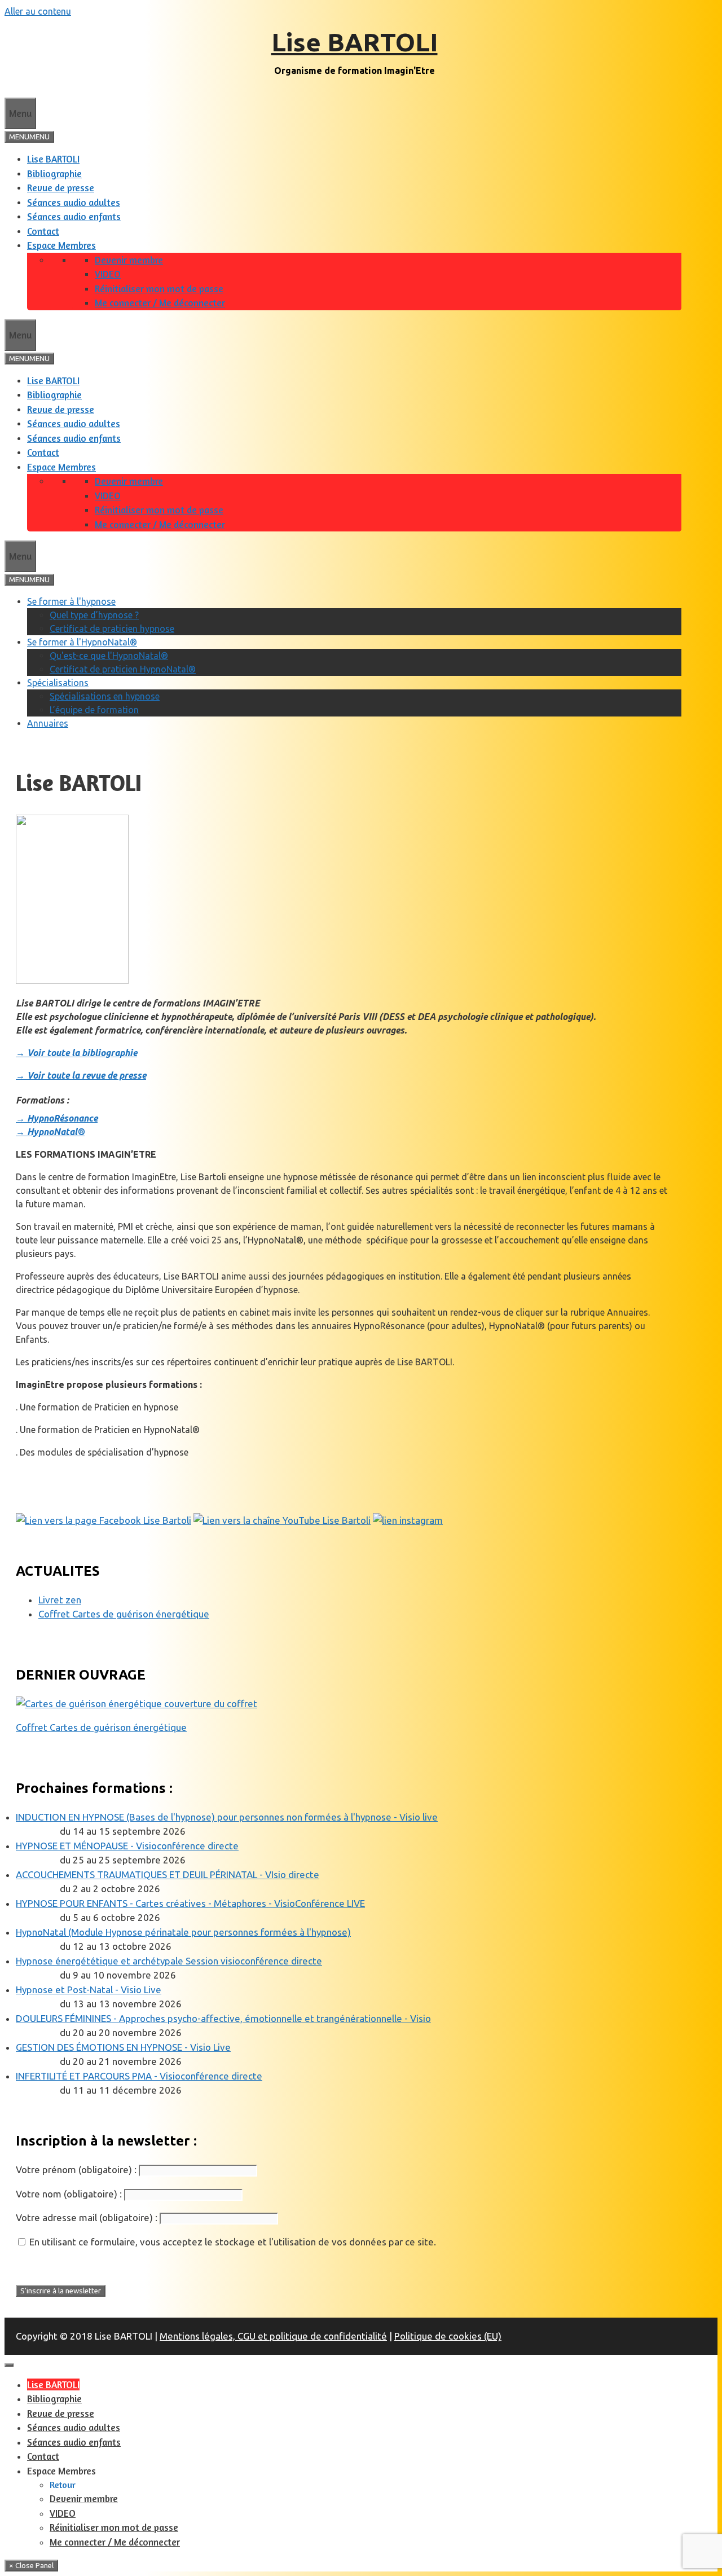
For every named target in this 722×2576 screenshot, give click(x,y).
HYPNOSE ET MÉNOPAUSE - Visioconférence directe (127, 1846)
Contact (43, 231)
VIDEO (108, 274)
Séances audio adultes (74, 202)
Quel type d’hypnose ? (94, 615)
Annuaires (48, 723)
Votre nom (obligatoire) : (69, 2194)
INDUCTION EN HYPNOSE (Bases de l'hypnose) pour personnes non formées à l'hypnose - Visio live (227, 1817)
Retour (63, 2485)
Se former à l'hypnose (71, 601)
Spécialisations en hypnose (105, 696)
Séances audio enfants (74, 216)
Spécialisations (58, 683)
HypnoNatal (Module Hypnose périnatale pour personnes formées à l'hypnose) (183, 1932)
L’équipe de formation (94, 710)
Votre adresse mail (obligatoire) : (87, 2217)
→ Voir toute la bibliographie (76, 1053)
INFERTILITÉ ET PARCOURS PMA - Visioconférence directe (139, 2076)
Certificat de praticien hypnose (112, 628)
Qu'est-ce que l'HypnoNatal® (109, 656)
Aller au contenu (38, 11)
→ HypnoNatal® (50, 1132)
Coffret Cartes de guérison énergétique (124, 1614)
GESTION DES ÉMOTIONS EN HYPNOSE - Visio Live (123, 2047)
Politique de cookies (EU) (448, 2336)
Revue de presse (61, 188)
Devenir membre (129, 260)
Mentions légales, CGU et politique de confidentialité (273, 2336)
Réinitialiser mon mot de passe (159, 289)
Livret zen (60, 1600)
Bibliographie (54, 173)
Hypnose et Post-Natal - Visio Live (89, 1990)
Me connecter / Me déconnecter (160, 303)
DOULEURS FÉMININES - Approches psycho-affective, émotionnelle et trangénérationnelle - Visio (223, 2018)
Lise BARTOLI (355, 42)
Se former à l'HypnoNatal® (82, 642)
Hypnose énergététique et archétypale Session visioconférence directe (169, 1961)
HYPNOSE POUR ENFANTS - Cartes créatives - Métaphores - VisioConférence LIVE (190, 1903)
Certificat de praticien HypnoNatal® (123, 669)
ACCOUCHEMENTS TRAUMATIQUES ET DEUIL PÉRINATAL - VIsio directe (168, 1874)
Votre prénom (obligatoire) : (76, 2170)
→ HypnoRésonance (57, 1118)
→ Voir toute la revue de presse (81, 1075)
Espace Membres (61, 245)
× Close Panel (31, 2566)
